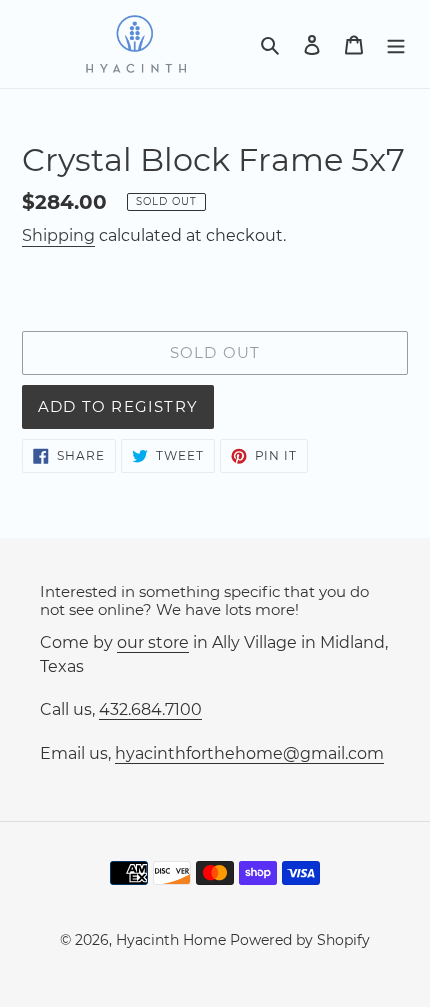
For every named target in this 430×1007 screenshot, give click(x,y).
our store (153, 642)
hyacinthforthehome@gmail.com (249, 753)
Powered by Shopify (300, 940)
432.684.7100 (150, 709)
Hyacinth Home (171, 940)
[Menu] (396, 44)
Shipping (58, 235)
